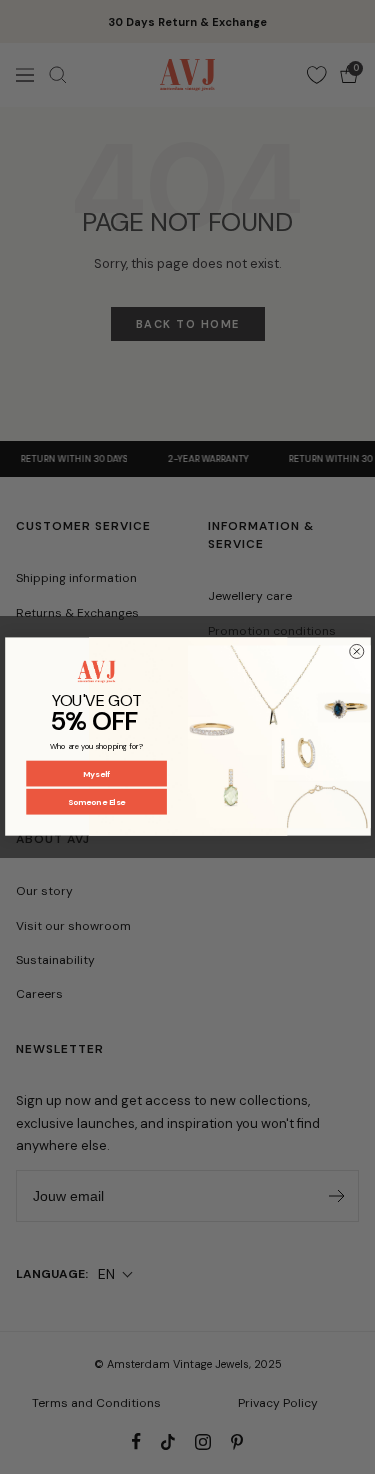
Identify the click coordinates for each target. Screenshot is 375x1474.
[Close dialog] (356, 652)
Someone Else (96, 802)
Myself (96, 773)
